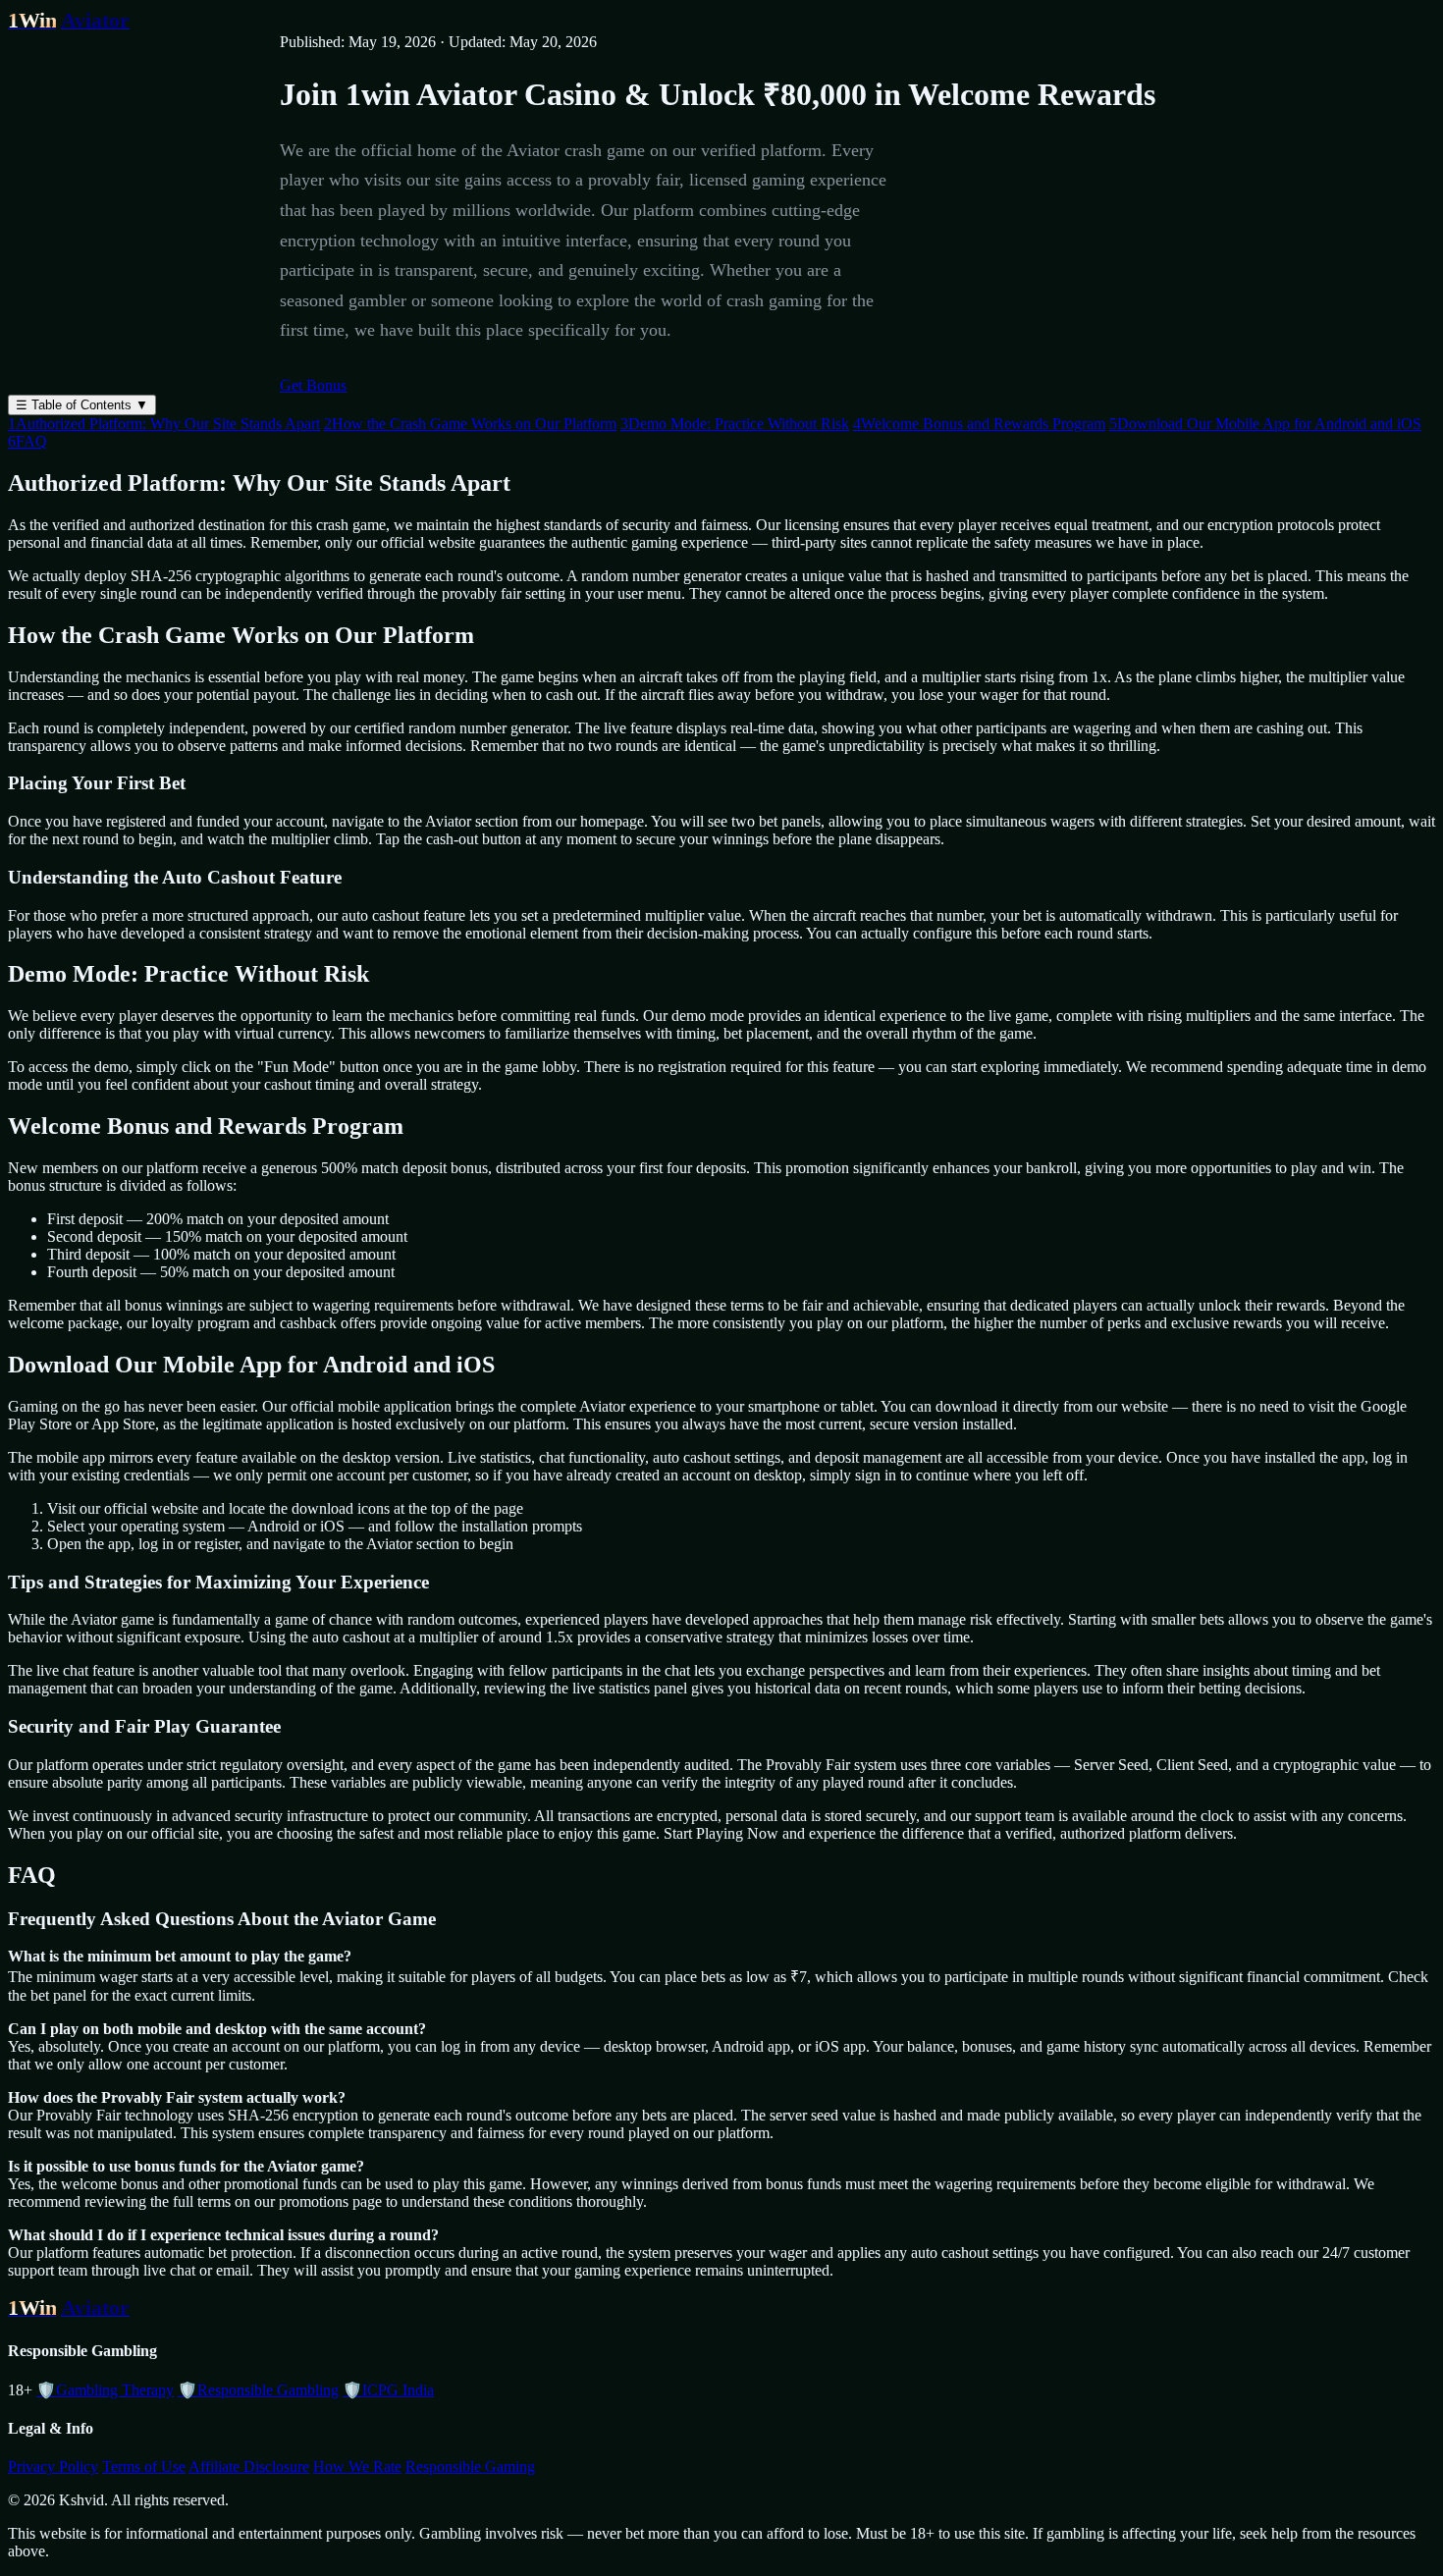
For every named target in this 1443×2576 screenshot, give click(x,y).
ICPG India (388, 2390)
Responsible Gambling (258, 2390)
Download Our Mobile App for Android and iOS (1265, 424)
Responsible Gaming (470, 2467)
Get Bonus (313, 385)
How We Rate (357, 2467)
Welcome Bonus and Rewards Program (979, 424)
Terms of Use (144, 2467)
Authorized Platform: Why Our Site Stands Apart (164, 424)
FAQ (27, 441)
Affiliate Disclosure (249, 2467)
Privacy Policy (53, 2467)
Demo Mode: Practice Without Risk (735, 424)
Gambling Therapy (105, 2390)
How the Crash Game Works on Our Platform (470, 424)
